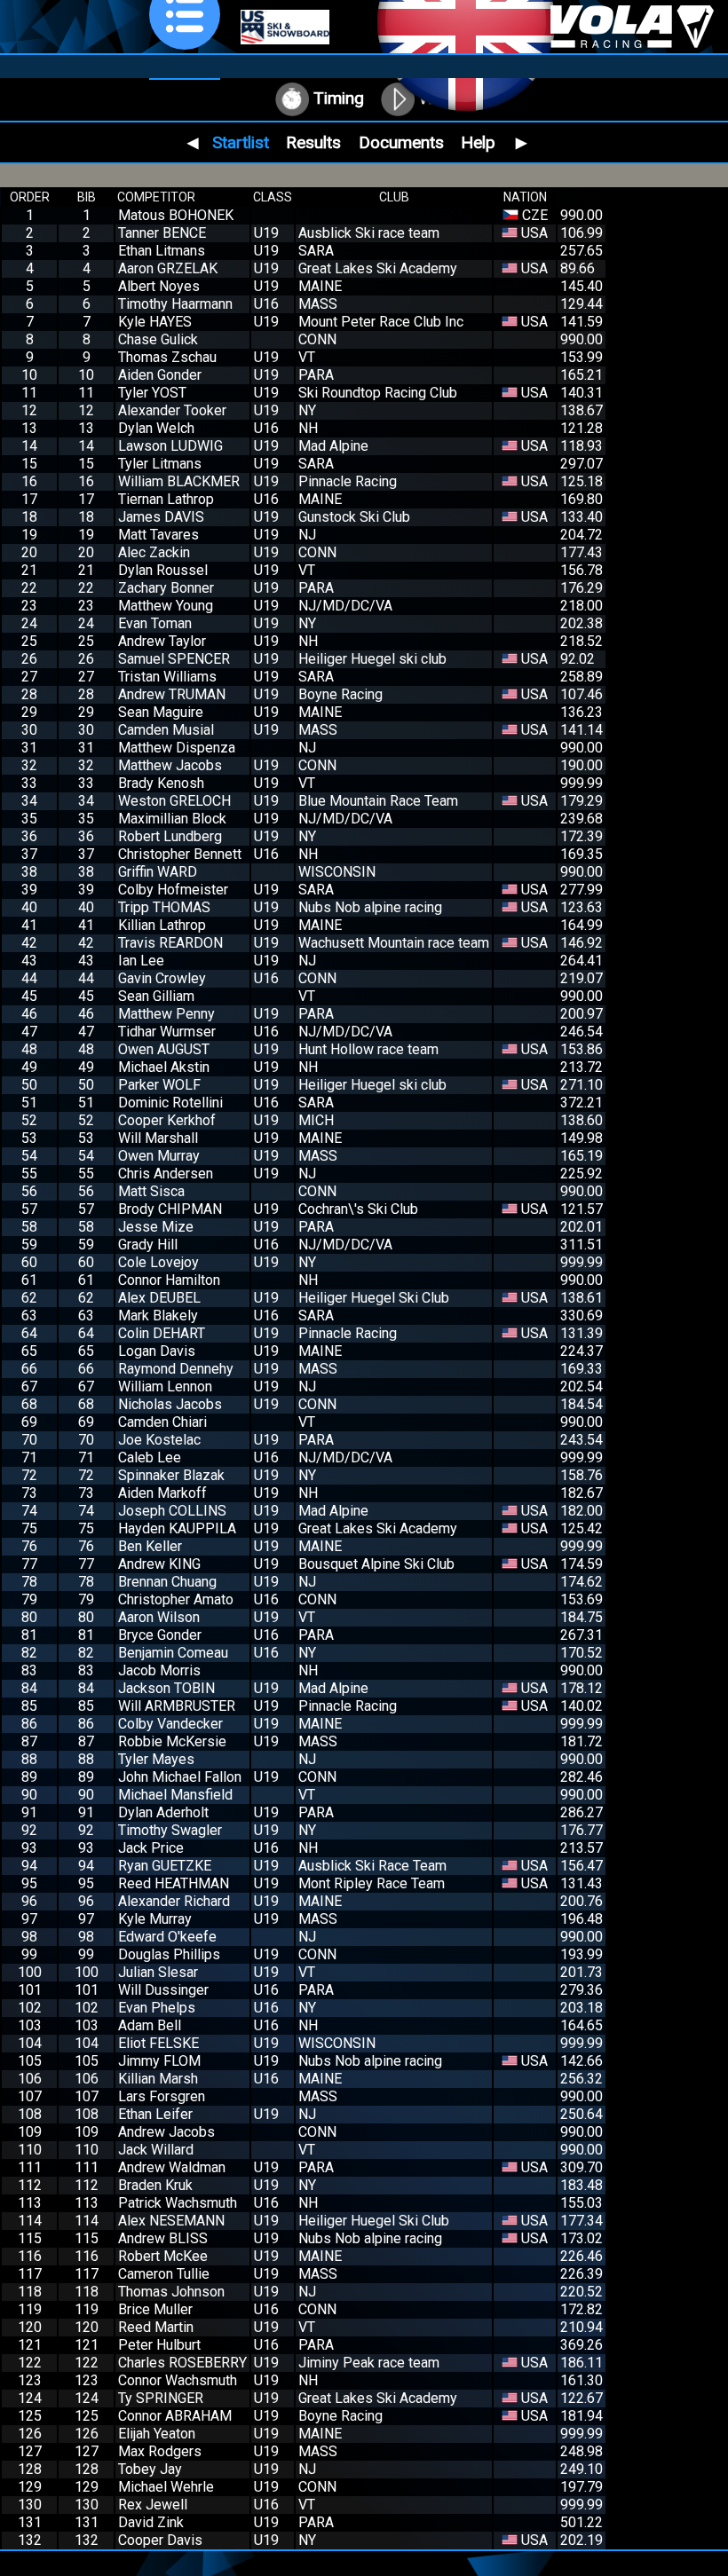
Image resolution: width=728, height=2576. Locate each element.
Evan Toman (155, 623)
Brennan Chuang (167, 1582)
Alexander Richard (174, 1901)
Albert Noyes (159, 286)
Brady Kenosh (161, 783)
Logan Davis (157, 1351)
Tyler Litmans (160, 464)
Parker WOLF (159, 1085)
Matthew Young (166, 606)
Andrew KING (159, 1564)
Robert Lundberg (170, 836)
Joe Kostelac (159, 1440)
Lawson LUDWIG (170, 446)
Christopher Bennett (180, 854)
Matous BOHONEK (176, 215)
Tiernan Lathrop (166, 499)
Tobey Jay (150, 2469)
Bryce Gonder (160, 1635)
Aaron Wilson (159, 1617)
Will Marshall (158, 1138)
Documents (401, 142)
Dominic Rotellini (170, 1103)
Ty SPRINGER (161, 2398)
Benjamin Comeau (173, 1653)
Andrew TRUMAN (172, 694)
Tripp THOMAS (164, 907)
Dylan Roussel (163, 570)
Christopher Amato (176, 1599)
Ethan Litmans (162, 251)
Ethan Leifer (155, 2114)
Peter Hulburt (159, 2345)
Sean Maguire (161, 712)
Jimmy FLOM (159, 2061)
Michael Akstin (164, 1067)
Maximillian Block (172, 819)
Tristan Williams (167, 677)
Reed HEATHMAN (174, 1883)
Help (478, 142)
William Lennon (165, 1386)
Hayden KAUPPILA (177, 1528)
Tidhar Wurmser (167, 1032)
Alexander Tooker (172, 410)
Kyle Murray (155, 1919)
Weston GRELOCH (174, 801)
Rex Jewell (153, 2505)
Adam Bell (150, 2025)
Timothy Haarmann (175, 304)
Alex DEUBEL (159, 1298)
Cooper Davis (160, 2540)
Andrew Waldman (172, 2167)
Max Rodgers (160, 2451)
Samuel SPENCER (174, 659)
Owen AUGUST (164, 1049)
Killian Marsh (158, 2079)
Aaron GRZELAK (168, 268)
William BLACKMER (179, 481)
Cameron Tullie (164, 2274)
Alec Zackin (154, 552)
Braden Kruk (155, 2185)
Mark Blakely (158, 1316)
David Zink (151, 2522)
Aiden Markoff (162, 1493)
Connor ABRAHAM (175, 2416)
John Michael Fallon (180, 1777)
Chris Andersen (166, 1174)
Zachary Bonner (166, 588)
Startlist (241, 142)
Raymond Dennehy (176, 1369)
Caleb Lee (150, 1457)
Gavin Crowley (162, 978)
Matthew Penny (166, 1014)
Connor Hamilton (169, 1280)
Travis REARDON (170, 943)
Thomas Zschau (167, 357)
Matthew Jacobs (170, 765)
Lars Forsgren (162, 2096)
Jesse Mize (156, 1227)
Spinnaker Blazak (171, 1475)
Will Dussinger (163, 1990)
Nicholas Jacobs (170, 1404)
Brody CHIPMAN (170, 1209)
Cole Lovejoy (158, 1262)
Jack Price (151, 1848)
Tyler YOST (152, 393)
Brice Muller (155, 2309)
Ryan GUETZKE (165, 1866)
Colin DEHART (162, 1333)
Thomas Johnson (171, 2292)
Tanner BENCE (162, 233)
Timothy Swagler (170, 1830)
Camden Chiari (162, 1422)
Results (313, 142)
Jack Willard (156, 2150)
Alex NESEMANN (171, 2221)
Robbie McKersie (172, 1741)
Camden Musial (166, 730)
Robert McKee (163, 2256)
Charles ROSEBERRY (182, 2363)
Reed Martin (156, 2327)
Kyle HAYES (155, 322)
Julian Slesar (158, 1972)
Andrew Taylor (162, 641)
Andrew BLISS (163, 2238)
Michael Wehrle (166, 2487)
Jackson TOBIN (166, 1688)
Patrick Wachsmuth (178, 2203)
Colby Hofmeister (173, 890)
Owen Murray (159, 1156)
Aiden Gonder (160, 375)
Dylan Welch (156, 428)
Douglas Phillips (169, 1954)
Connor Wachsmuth (178, 2380)
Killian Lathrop (162, 925)
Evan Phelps (157, 2008)
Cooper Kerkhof (167, 1120)
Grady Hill (148, 1245)
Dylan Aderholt (163, 1812)
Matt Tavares (158, 535)
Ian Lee (141, 961)
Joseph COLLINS (172, 1511)
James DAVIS (161, 517)
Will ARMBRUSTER (177, 1706)
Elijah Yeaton (157, 2434)
